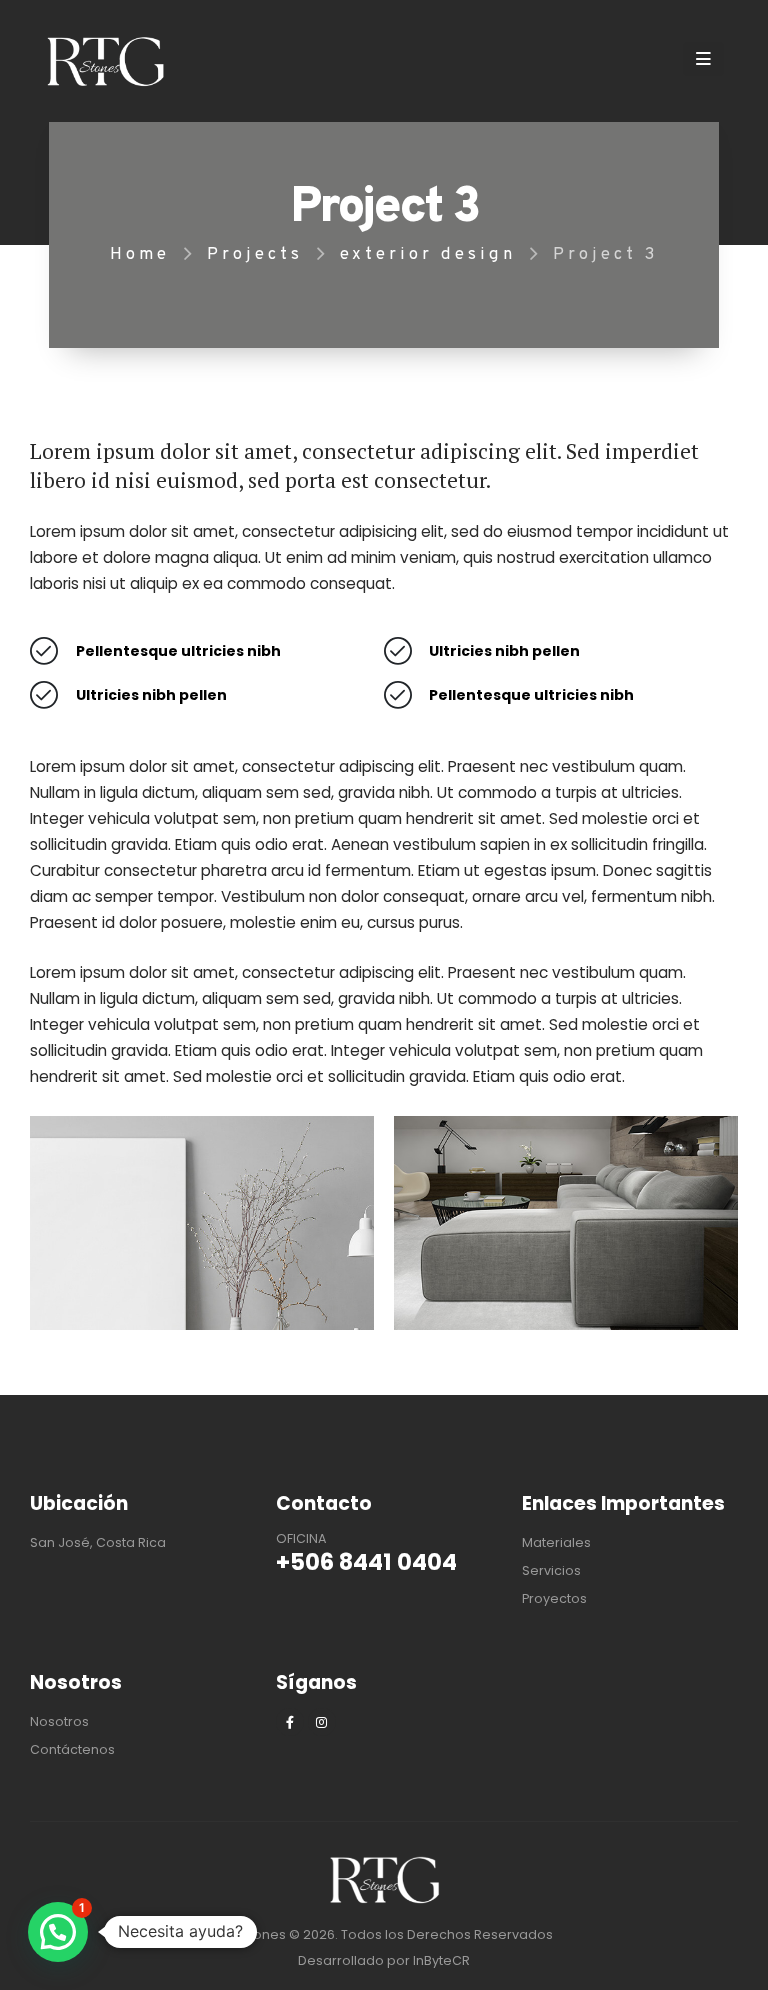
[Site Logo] (105, 61)
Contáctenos (72, 1749)
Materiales (556, 1542)
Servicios (551, 1570)
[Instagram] (322, 1722)
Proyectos (554, 1598)
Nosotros (59, 1721)
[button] (58, 1932)
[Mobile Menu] (703, 59)
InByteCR (441, 1960)
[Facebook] (290, 1722)
